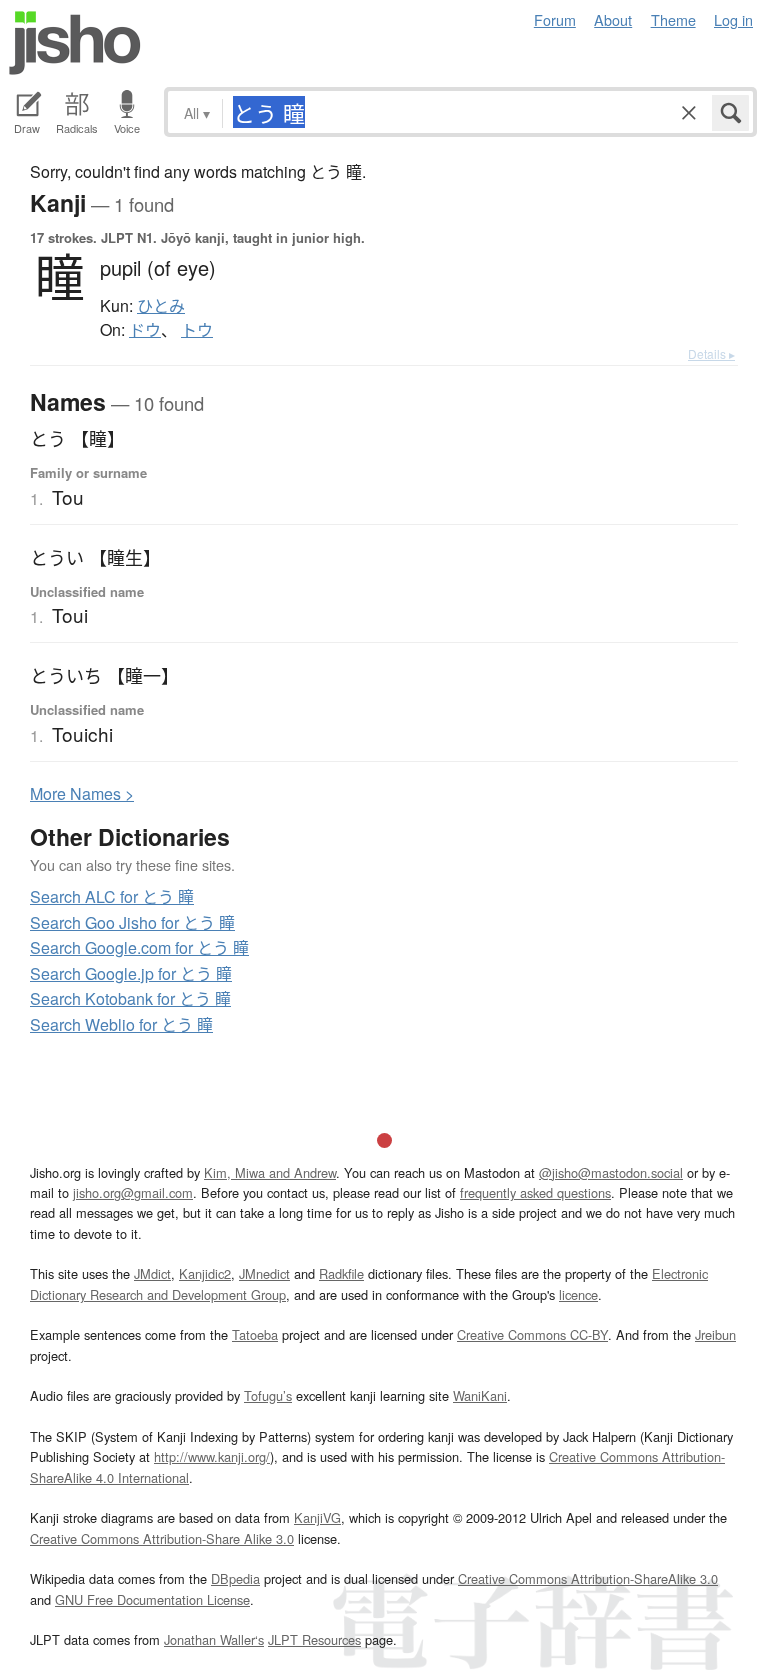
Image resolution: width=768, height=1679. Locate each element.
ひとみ (161, 306)
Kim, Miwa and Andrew (270, 1172)
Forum (555, 19)
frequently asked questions (535, 1192)
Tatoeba (255, 1334)
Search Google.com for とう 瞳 (139, 947)
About (613, 19)
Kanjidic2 (205, 1273)
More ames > (82, 793)
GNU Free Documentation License (152, 1599)
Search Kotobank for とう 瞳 (130, 998)
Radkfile (341, 1273)
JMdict (152, 1273)
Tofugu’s (268, 1395)
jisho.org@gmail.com (133, 1192)
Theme (673, 19)
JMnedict (264, 1273)
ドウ (145, 330)
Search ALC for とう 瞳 (112, 896)
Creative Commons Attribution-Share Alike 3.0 (162, 1538)
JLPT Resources (314, 1639)
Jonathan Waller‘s (214, 1639)
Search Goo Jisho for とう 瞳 (132, 922)
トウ (197, 330)
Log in (733, 19)
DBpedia (235, 1578)
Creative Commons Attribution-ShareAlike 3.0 (588, 1578)
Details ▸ (711, 353)
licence (578, 1294)
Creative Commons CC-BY (532, 1334)
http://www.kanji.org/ (212, 1456)
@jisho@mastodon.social (611, 1172)
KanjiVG (317, 1517)
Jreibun (715, 1334)
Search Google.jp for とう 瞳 (131, 973)
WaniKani (480, 1395)
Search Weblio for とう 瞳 (121, 1024)
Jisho (75, 43)
